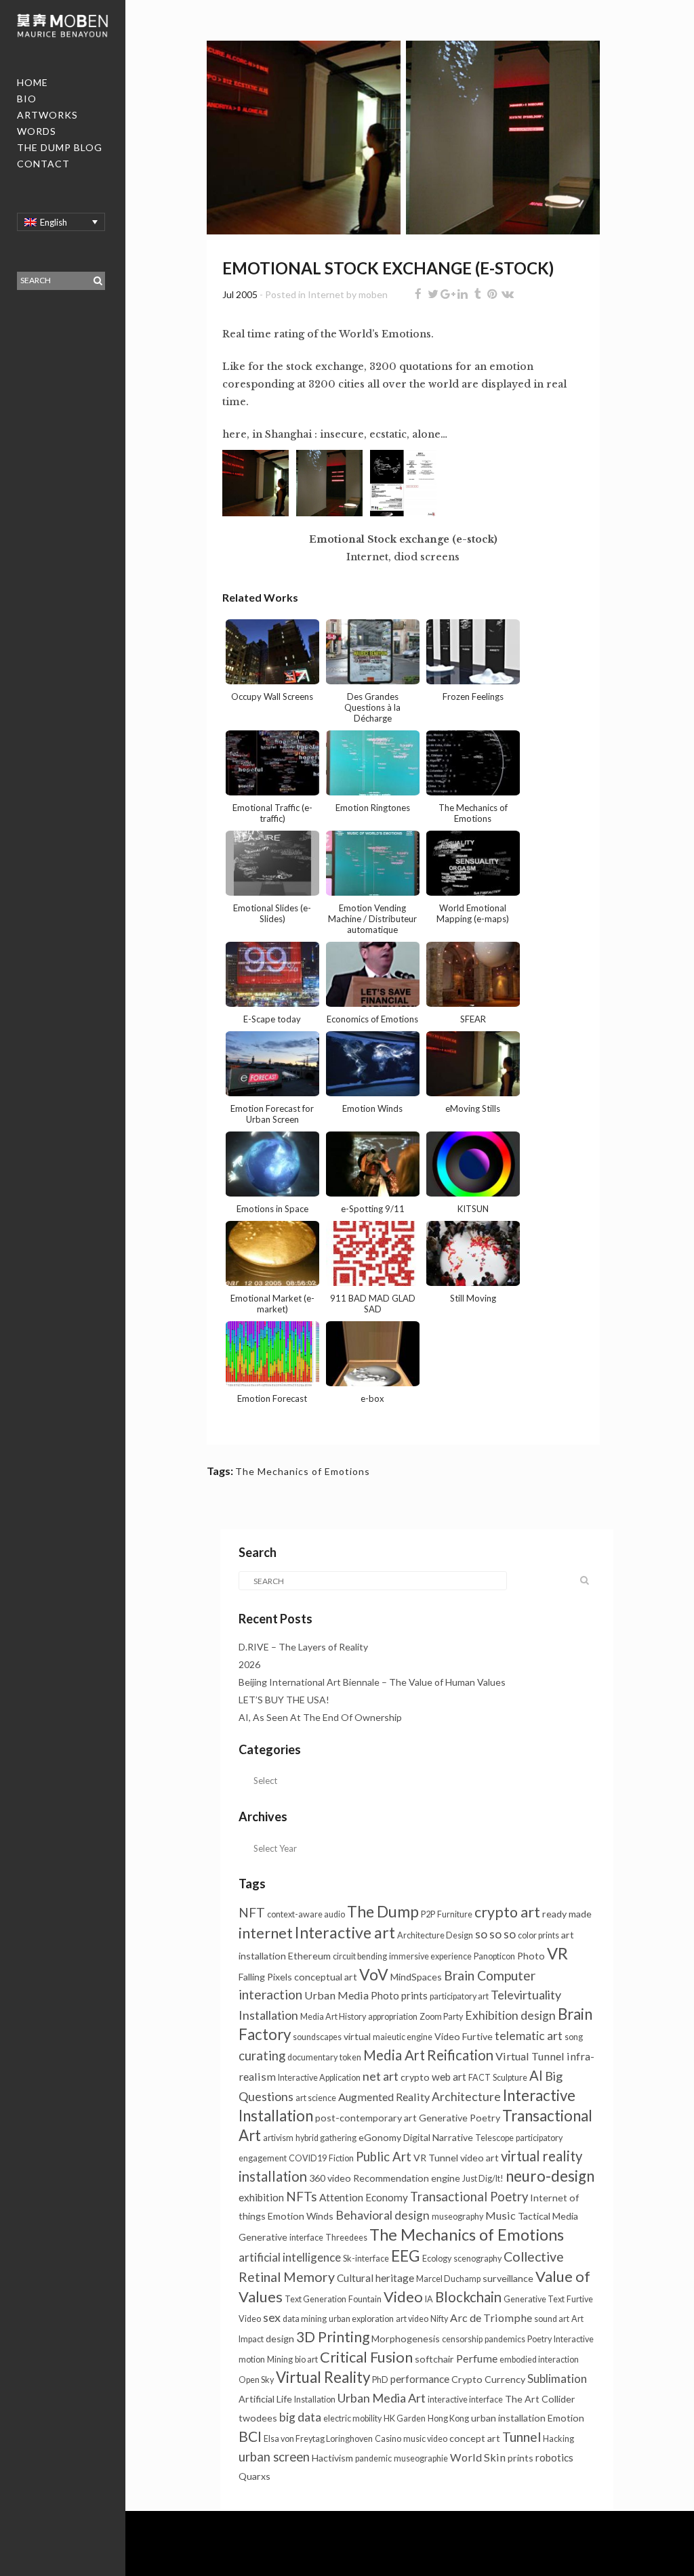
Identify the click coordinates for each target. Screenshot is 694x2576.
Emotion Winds (301, 2216)
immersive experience (430, 1956)
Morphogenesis (406, 2339)
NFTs (302, 2196)
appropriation (393, 2017)
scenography (477, 2259)
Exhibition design (510, 2015)
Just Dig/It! (483, 2179)
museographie (421, 2458)
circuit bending (360, 1956)
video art (479, 2158)
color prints (538, 1935)
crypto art (507, 1912)
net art (381, 2076)
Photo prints (399, 1995)
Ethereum (309, 1956)
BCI (250, 2436)
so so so (495, 1934)
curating (262, 2056)
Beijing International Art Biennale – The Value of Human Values (373, 1682)
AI (536, 2075)
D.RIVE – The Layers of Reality (303, 1647)
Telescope (494, 2138)
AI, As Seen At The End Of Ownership (320, 1717)
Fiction (341, 2158)
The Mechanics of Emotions (303, 1471)
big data (300, 2417)
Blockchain (468, 2297)
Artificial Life (265, 2399)
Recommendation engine (407, 2178)
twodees (258, 2418)
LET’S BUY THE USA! (284, 1700)
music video (425, 2439)
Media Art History (333, 2017)
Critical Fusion (366, 2357)
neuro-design (550, 2176)
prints (520, 2458)
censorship (462, 2339)
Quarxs (254, 2476)
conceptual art (326, 1977)
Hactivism (332, 2458)
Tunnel (522, 2437)
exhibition (261, 2197)
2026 (249, 1664)
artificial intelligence (290, 2257)
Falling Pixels (265, 1977)
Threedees (346, 2238)
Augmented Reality (384, 2097)
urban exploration (361, 2319)
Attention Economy (364, 2197)
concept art (475, 2438)
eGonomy (380, 2137)
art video (412, 2319)
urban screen (274, 2457)
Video (403, 2297)
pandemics (505, 2339)
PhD (380, 2380)
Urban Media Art (382, 2398)
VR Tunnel (436, 2158)
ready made (567, 1914)
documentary (312, 2057)
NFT (252, 1912)
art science (316, 2098)
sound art (552, 2319)
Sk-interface (366, 2259)
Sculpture (510, 2078)
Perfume (477, 2358)
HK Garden (405, 2418)
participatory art (459, 1996)
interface (306, 2238)
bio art (306, 2360)
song (574, 2037)
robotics (554, 2457)
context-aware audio (306, 1914)
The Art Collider (540, 2399)
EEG (406, 2256)
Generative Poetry (460, 2118)
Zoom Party (441, 2017)
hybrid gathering (326, 2138)
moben (373, 294)
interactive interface (465, 2400)
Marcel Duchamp (448, 2279)
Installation (315, 2400)
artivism (278, 2138)
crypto (415, 2077)
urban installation (508, 2418)
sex (272, 2317)
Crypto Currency (488, 2379)
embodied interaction (539, 2360)
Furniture (455, 1914)
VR (557, 1953)
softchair (434, 2359)
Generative (263, 2237)
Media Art (394, 2055)
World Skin (478, 2457)
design (280, 2339)
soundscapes (317, 2037)
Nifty (439, 2319)
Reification (460, 2055)
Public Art (384, 2157)
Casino (388, 2439)
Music (501, 2215)
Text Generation (315, 2299)
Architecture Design (435, 1935)
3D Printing (333, 2336)
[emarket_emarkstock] (503, 143)
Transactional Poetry (469, 2197)
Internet (326, 294)
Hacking (558, 2439)
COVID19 (308, 2158)
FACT (479, 2078)
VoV (374, 1974)
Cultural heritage (375, 2278)
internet (266, 1933)
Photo (531, 1956)
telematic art (529, 2036)
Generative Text (534, 2299)
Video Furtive (464, 2036)
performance (420, 2379)
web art (449, 2077)
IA (429, 2299)
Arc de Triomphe (491, 2318)
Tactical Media (548, 2216)
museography (457, 2217)
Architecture (466, 2097)
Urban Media (336, 1995)
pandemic (373, 2458)
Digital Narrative (438, 2137)
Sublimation (557, 2378)
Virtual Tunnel (530, 2056)
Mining (280, 2360)
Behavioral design (383, 2215)
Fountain (365, 2299)
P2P (428, 1914)
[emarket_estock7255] (304, 143)
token (350, 2057)
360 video (330, 2178)
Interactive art (345, 1932)
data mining (305, 2319)
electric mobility (352, 2418)
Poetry (539, 2339)
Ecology (437, 2259)
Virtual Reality (323, 2377)
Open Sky (256, 2380)
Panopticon (494, 1956)
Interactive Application (319, 2078)
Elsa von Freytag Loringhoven (318, 2439)
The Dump (383, 1911)
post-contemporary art (366, 2118)
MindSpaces (416, 1977)
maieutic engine (403, 2037)
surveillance (508, 2278)
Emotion (566, 2418)
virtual (357, 2036)
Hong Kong (448, 2418)
